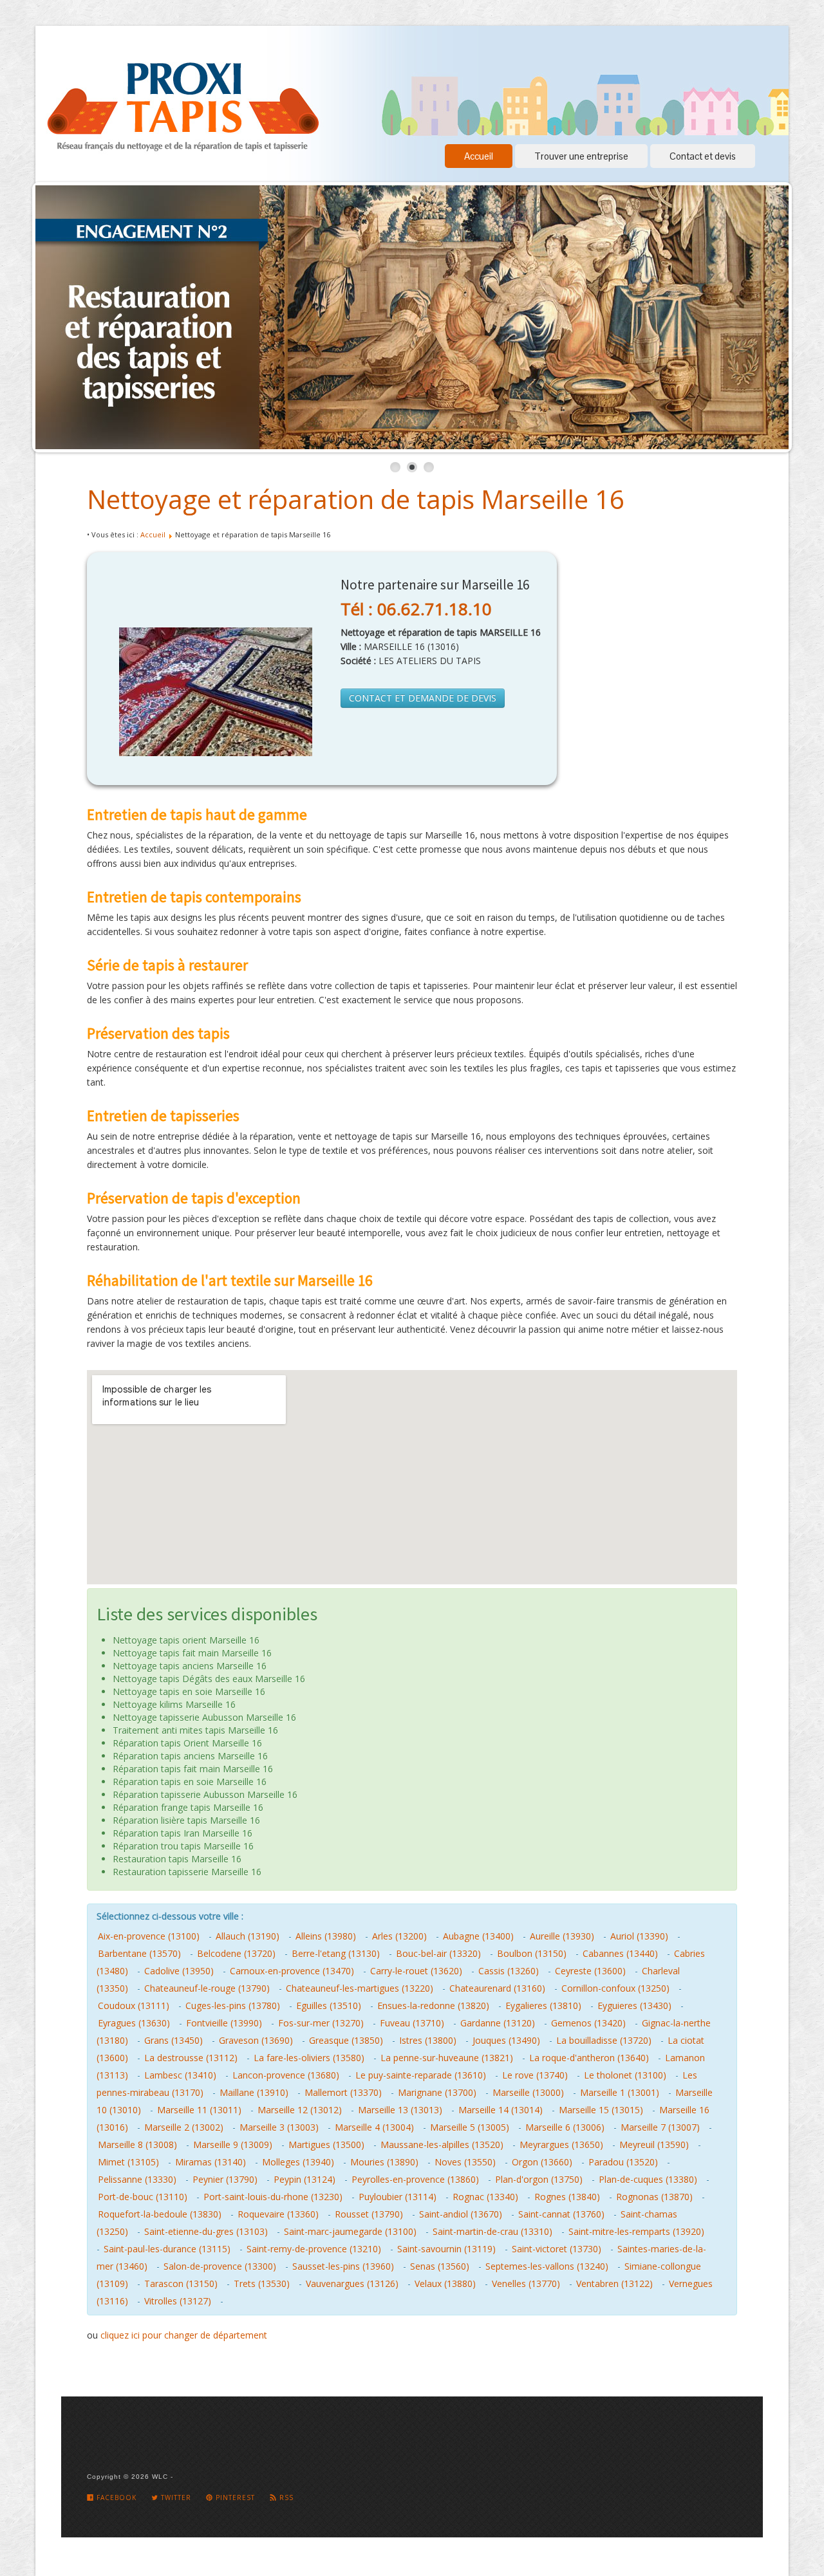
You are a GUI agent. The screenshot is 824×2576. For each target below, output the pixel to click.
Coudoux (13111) (134, 2006)
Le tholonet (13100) (625, 2075)
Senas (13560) (440, 2266)
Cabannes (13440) (620, 1953)
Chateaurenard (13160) (497, 1988)
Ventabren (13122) (614, 2284)
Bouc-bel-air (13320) (438, 1953)
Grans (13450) (173, 2040)
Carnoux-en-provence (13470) (292, 1971)
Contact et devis (703, 156)
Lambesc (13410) (180, 2075)
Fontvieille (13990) (224, 2023)
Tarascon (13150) (181, 2284)
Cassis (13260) (509, 1971)
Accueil (479, 156)
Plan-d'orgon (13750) (539, 2179)
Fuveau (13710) (412, 2023)
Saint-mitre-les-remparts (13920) (636, 2231)
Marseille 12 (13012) (300, 2110)
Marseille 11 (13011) (199, 2110)
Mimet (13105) (128, 2162)
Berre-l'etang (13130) (336, 1953)
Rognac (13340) (485, 2197)
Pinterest (234, 2497)
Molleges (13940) (298, 2162)
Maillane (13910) (254, 2092)
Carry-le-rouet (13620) (416, 1971)
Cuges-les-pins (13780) (233, 2006)
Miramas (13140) (211, 2162)
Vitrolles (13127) (178, 2301)
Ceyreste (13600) (590, 1971)
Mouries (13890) (384, 2162)
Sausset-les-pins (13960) (343, 2266)
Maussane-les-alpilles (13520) (442, 2145)
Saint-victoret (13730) (557, 2249)
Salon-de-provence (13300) (220, 2266)
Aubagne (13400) (478, 1936)
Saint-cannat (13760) (561, 2214)
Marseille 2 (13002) (184, 2127)
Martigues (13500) (326, 2145)
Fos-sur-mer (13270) (321, 2023)
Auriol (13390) (639, 1936)
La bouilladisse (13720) (604, 2040)
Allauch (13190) (248, 1936)
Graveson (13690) (256, 2040)
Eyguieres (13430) (634, 2006)
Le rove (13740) (535, 2075)
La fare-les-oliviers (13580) (309, 2058)
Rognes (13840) (567, 2197)
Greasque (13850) (346, 2040)
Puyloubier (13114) (398, 2197)
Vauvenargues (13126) (352, 2284)
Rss (285, 2497)
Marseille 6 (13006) (565, 2127)
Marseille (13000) (528, 2092)
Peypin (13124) (304, 2179)
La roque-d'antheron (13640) (589, 2058)
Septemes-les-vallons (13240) (547, 2266)
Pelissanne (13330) (137, 2179)
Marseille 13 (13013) (400, 2110)
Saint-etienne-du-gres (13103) (206, 2231)
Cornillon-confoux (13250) (615, 1988)
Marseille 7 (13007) (660, 2127)
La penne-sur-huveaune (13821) (447, 2058)
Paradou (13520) (623, 2162)
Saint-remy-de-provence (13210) (314, 2249)
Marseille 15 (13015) (601, 2110)
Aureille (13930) (562, 1936)
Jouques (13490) (506, 2040)
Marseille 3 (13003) (279, 2127)
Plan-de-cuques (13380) (648, 2179)
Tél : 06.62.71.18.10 (416, 609)
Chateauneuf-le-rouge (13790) (207, 1988)
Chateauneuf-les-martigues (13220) (360, 1988)
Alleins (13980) (326, 1936)
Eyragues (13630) (134, 2023)
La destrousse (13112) (191, 2058)
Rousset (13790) (369, 2214)
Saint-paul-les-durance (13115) (167, 2249)
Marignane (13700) (437, 2092)
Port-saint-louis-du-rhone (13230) (273, 2197)
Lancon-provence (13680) (286, 2075)
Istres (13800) (428, 2040)
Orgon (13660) (542, 2162)
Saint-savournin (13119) (446, 2249)
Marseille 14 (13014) (501, 2110)
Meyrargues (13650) (561, 2145)
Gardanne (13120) (498, 2023)
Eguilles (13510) (329, 2006)
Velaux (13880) (445, 2284)
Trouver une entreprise (581, 156)
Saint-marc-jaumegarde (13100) (350, 2231)
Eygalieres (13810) (543, 2006)
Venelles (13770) (526, 2284)
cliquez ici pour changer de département (184, 2335)
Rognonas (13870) (654, 2197)
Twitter (175, 2497)
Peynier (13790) (225, 2179)
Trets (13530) (262, 2284)
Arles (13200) (399, 1936)
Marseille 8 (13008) (137, 2145)
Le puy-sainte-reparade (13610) (421, 2075)
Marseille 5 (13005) (470, 2127)
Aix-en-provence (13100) (149, 1936)
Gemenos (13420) (588, 2023)
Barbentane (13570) (139, 1953)
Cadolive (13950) (179, 1971)
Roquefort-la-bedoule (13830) (160, 2214)
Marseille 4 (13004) (374, 2127)
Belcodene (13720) (236, 1953)
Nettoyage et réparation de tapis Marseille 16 (356, 499)
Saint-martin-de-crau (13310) (492, 2231)
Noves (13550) (465, 2162)
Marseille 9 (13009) (233, 2145)
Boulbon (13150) (532, 1953)
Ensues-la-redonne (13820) (433, 2006)
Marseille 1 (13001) (620, 2092)
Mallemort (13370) (343, 2092)
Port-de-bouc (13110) (143, 2197)
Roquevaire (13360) (278, 2214)
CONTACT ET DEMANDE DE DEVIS (423, 698)
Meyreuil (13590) (654, 2145)
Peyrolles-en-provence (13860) (415, 2179)
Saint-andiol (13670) (461, 2214)
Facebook (115, 2497)
